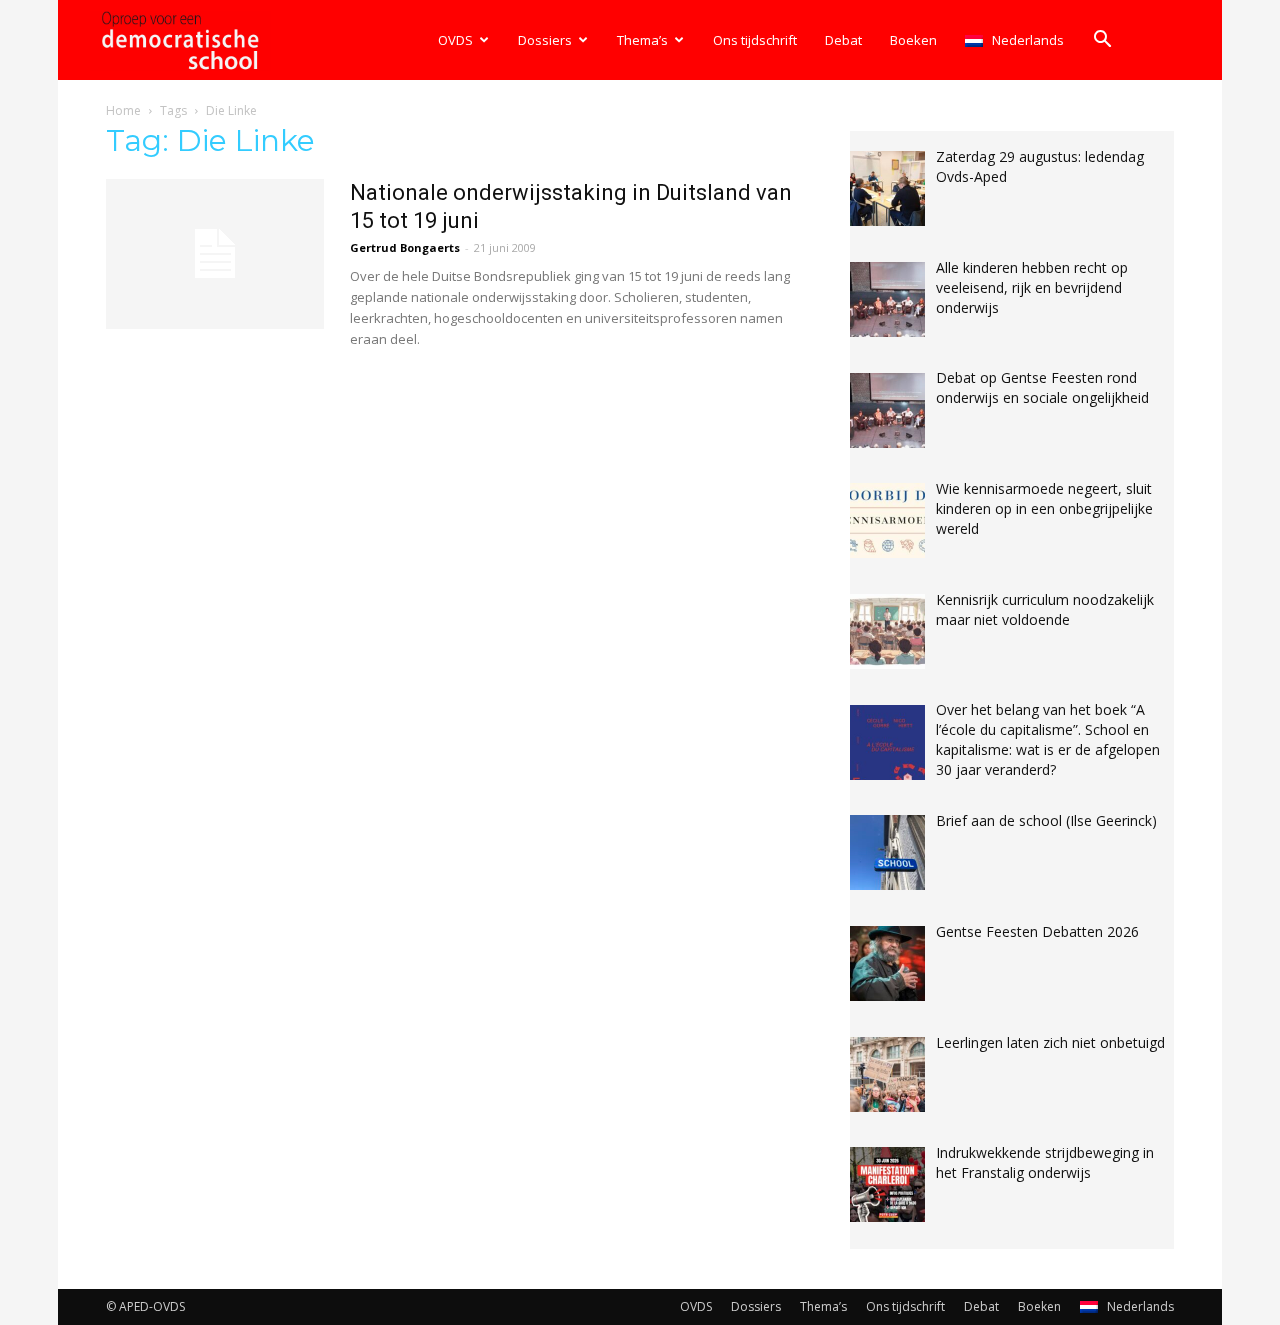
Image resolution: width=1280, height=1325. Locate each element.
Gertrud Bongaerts (405, 247)
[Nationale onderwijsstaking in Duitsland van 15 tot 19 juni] (215, 254)
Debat (843, 40)
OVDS (455, 40)
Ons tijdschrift (755, 40)
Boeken (913, 40)
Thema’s (642, 40)
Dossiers (545, 40)
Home (123, 110)
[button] (1102, 41)
